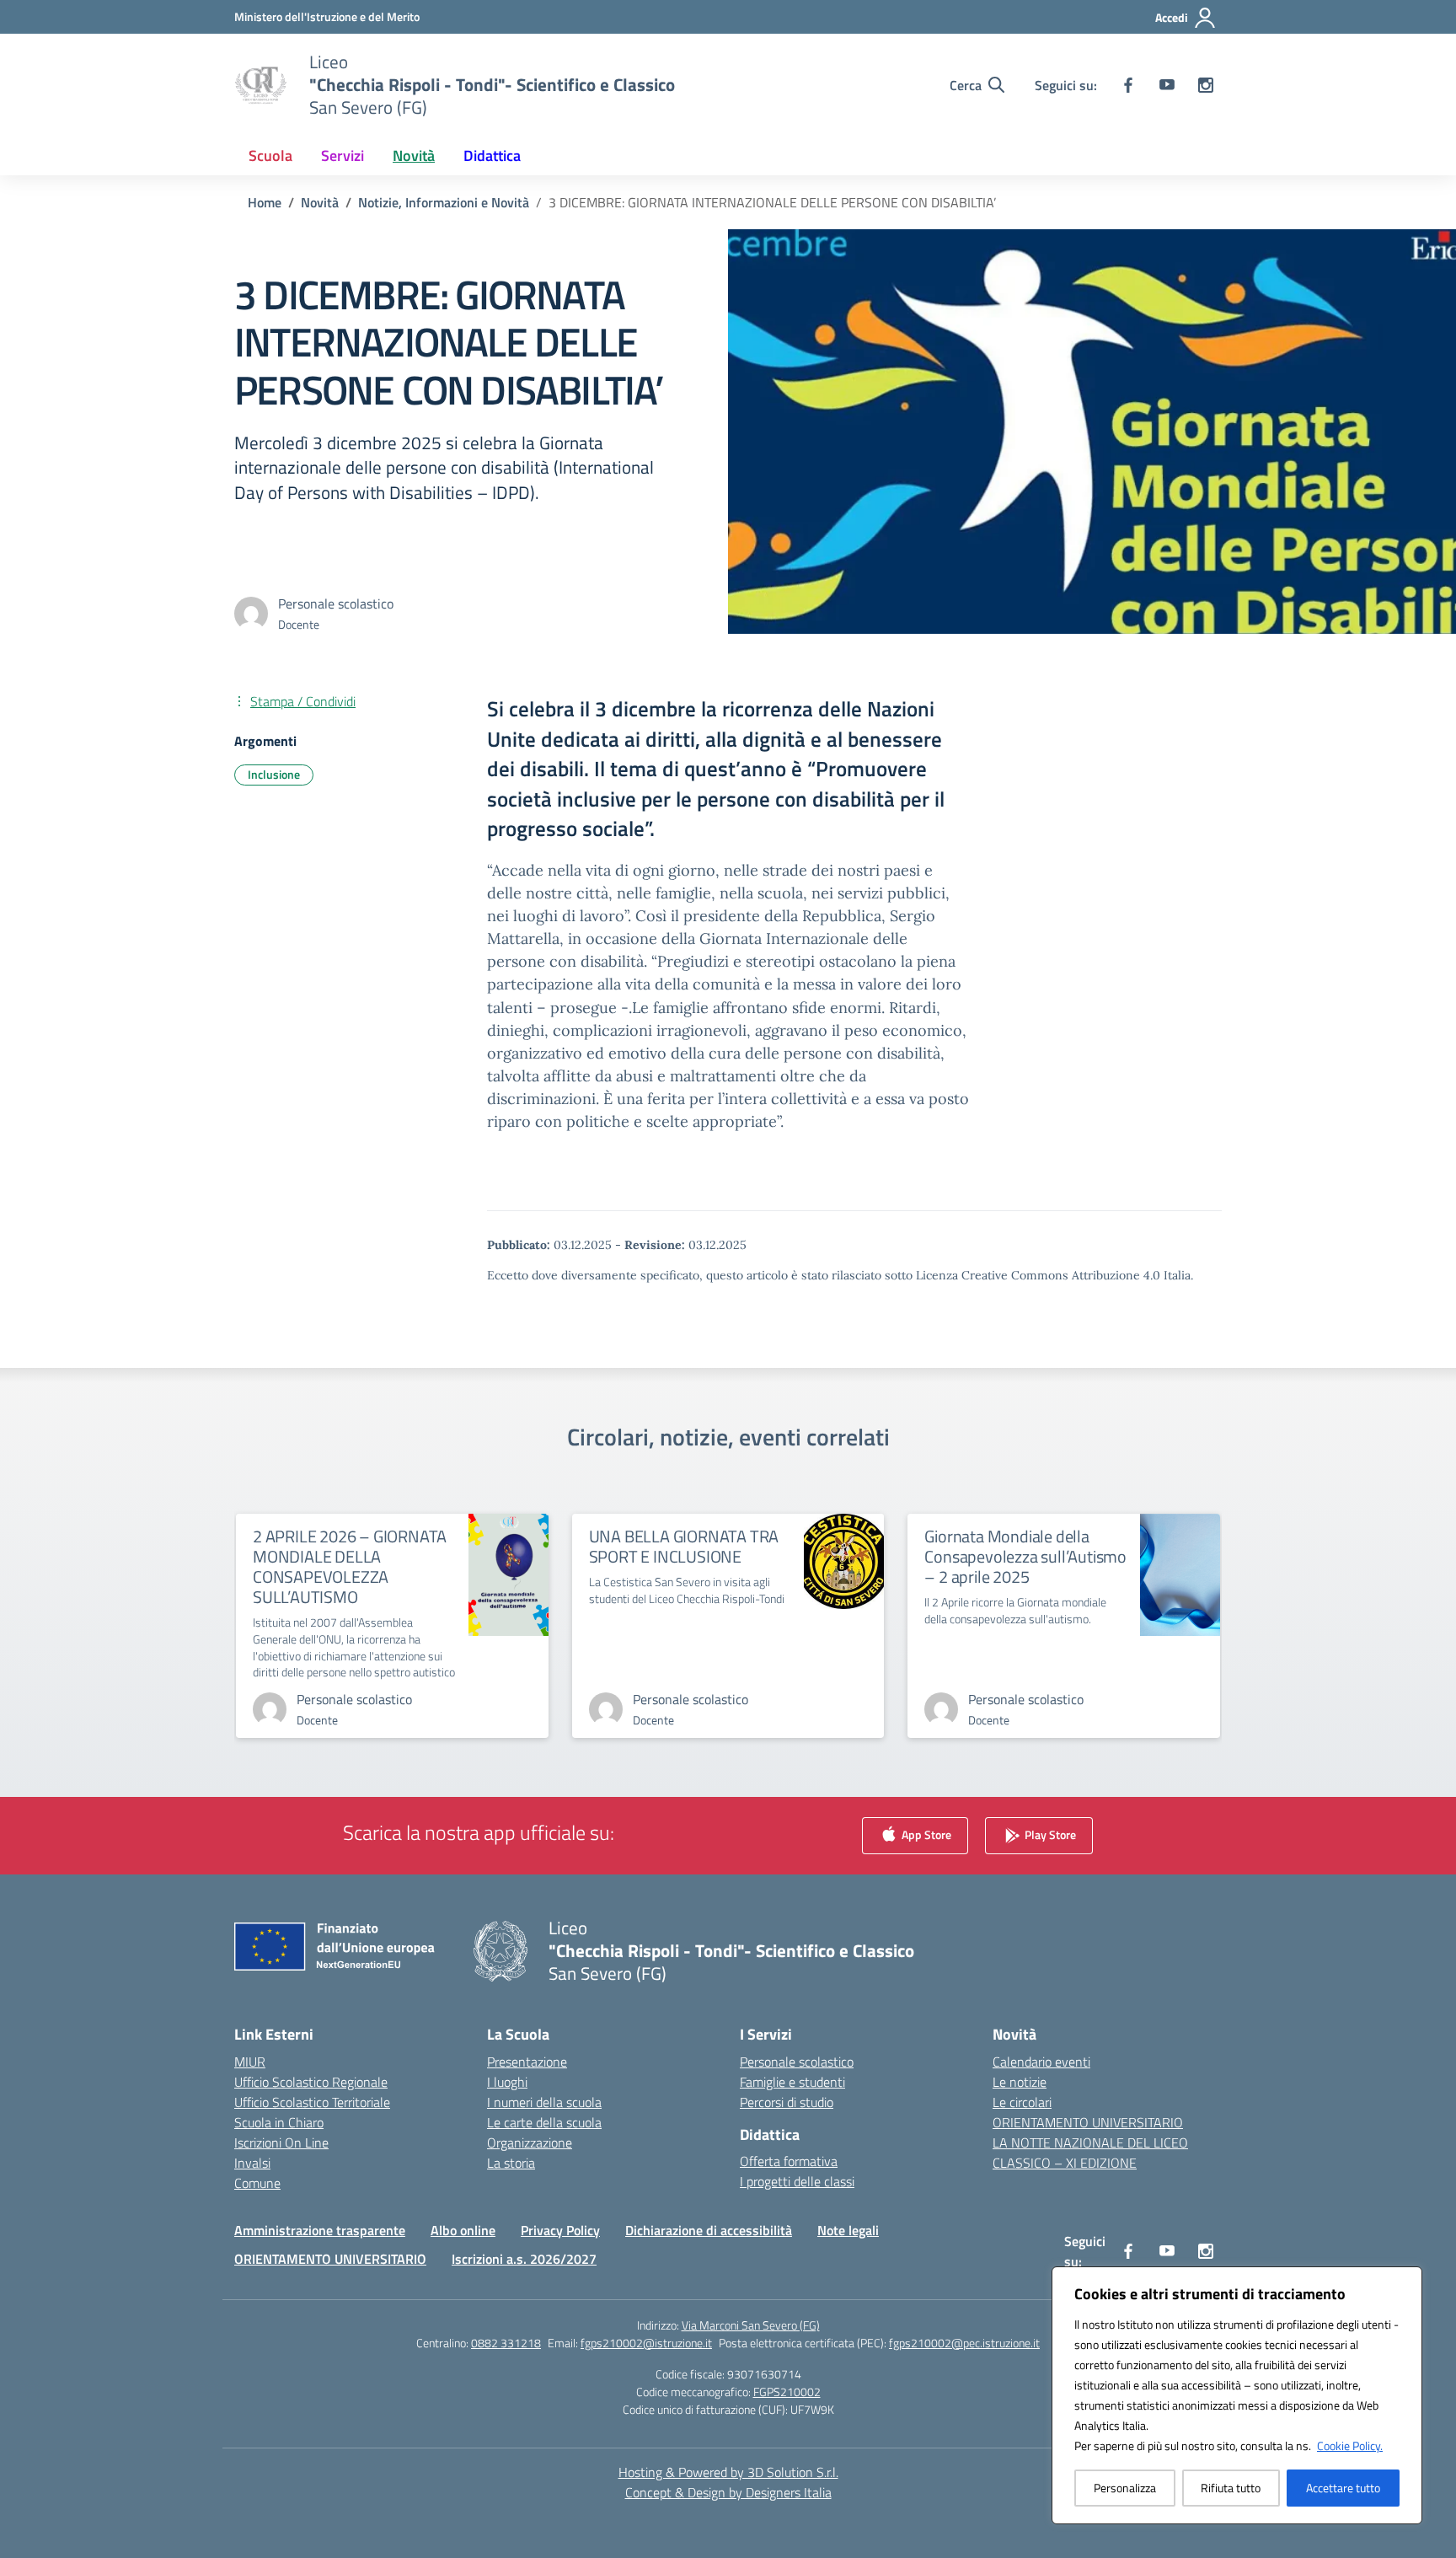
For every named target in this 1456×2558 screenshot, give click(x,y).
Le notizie (1020, 2082)
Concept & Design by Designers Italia (728, 2492)
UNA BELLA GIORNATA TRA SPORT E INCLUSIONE (684, 1546)
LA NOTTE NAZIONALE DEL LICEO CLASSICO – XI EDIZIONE (1090, 2153)
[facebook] (1128, 85)
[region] (1237, 2395)
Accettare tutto (1343, 2488)
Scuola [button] (270, 156)
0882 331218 (506, 2343)
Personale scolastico (797, 2062)
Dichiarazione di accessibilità (709, 2230)
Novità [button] (414, 156)
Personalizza (1125, 2488)
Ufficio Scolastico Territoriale (312, 2102)
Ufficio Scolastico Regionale (311, 2082)
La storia (511, 2163)
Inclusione (274, 774)
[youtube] (1167, 85)
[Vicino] (1405, 2281)
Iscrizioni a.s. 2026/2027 (524, 2259)
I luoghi (507, 2082)
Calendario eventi (1041, 2062)
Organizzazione (530, 2142)
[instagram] (1206, 85)
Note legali (848, 2230)
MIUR (250, 2062)
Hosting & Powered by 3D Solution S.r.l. (728, 2472)
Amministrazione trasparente (320, 2230)
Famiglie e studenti (792, 2082)
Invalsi (252, 2163)
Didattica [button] (492, 156)
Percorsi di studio (787, 2102)
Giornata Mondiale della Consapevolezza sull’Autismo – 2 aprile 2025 (1025, 1556)
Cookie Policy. (1350, 2445)
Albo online (463, 2230)
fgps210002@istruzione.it (646, 2343)
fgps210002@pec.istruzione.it (964, 2343)
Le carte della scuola (544, 2122)
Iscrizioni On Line (281, 2142)
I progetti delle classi (797, 2181)
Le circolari (1022, 2102)
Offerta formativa (789, 2161)
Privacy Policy (560, 2230)
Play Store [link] (1049, 1834)
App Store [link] (925, 1834)
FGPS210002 (787, 2392)
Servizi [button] (343, 156)
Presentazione (527, 2062)
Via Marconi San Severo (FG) (751, 2325)
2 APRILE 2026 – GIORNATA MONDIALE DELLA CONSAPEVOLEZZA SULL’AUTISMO (350, 1566)
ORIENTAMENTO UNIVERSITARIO (1088, 2122)
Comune (257, 2183)
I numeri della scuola (544, 2102)
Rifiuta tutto (1231, 2488)
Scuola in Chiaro (279, 2122)
